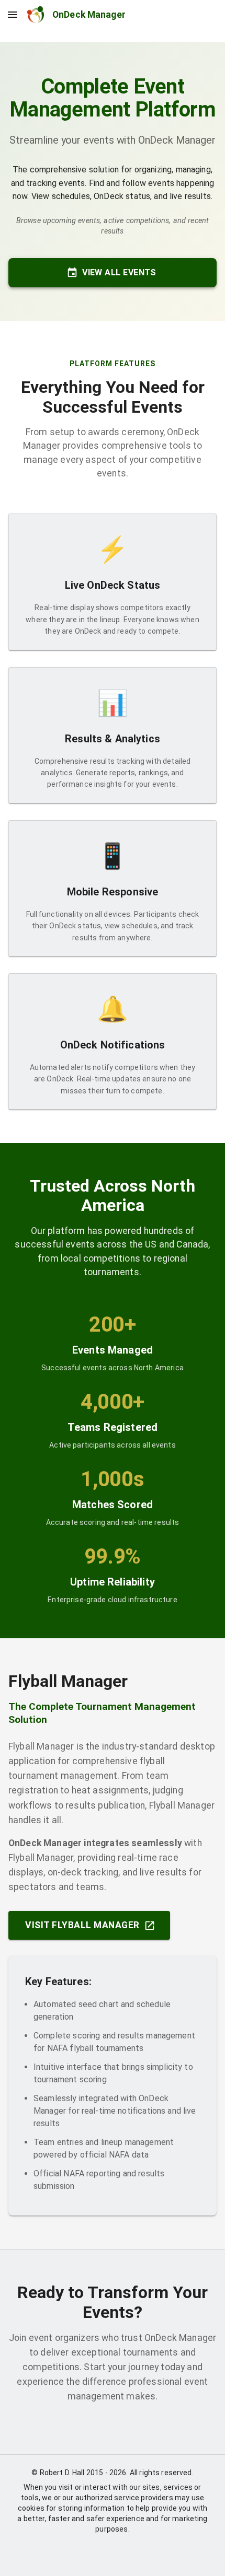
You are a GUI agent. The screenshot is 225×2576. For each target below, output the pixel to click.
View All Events (119, 272)
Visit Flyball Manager (82, 1925)
